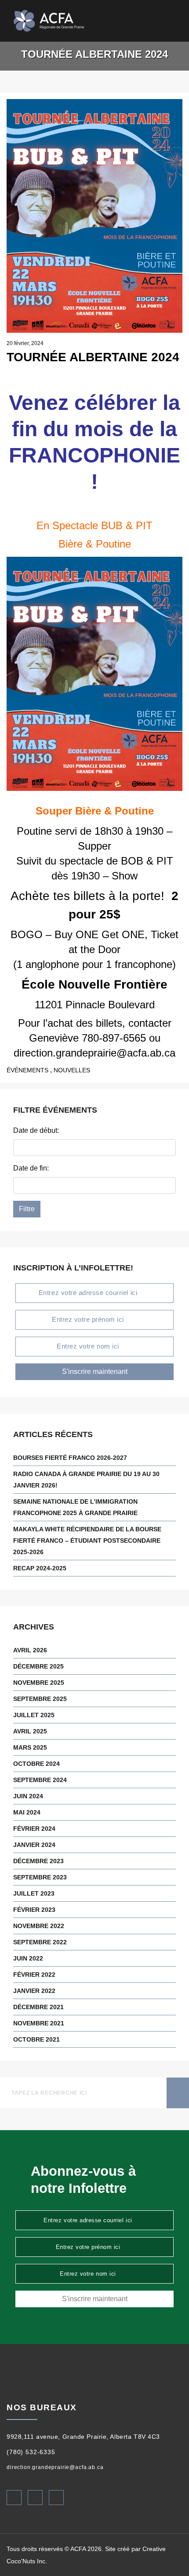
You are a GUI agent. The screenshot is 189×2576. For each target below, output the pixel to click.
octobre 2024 (36, 1764)
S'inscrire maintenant (95, 1372)
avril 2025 (30, 1731)
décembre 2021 (38, 2007)
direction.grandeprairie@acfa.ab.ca (55, 2467)
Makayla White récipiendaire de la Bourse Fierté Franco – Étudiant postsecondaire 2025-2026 (87, 1541)
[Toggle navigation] (176, 21)
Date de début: (36, 1130)
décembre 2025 (38, 1666)
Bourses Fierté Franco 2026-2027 (70, 1458)
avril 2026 (30, 1650)
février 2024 (34, 1829)
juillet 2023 (34, 1893)
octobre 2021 (36, 2039)
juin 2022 (28, 1958)
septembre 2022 (40, 1942)
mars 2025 (30, 1747)
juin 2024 (28, 1796)
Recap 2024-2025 (40, 1568)
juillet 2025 (34, 1715)
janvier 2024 (34, 1845)
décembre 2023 (38, 1861)
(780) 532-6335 (31, 2452)
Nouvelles (72, 1070)
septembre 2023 (40, 1877)
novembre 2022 (39, 1926)
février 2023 (34, 1910)
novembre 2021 (39, 2023)
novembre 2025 (39, 1683)
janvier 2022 (34, 1991)
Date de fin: (31, 1168)
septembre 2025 (40, 1699)
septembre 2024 (40, 1780)
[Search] (162, 21)
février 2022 (34, 1975)
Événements (27, 1070)
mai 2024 (27, 1812)
